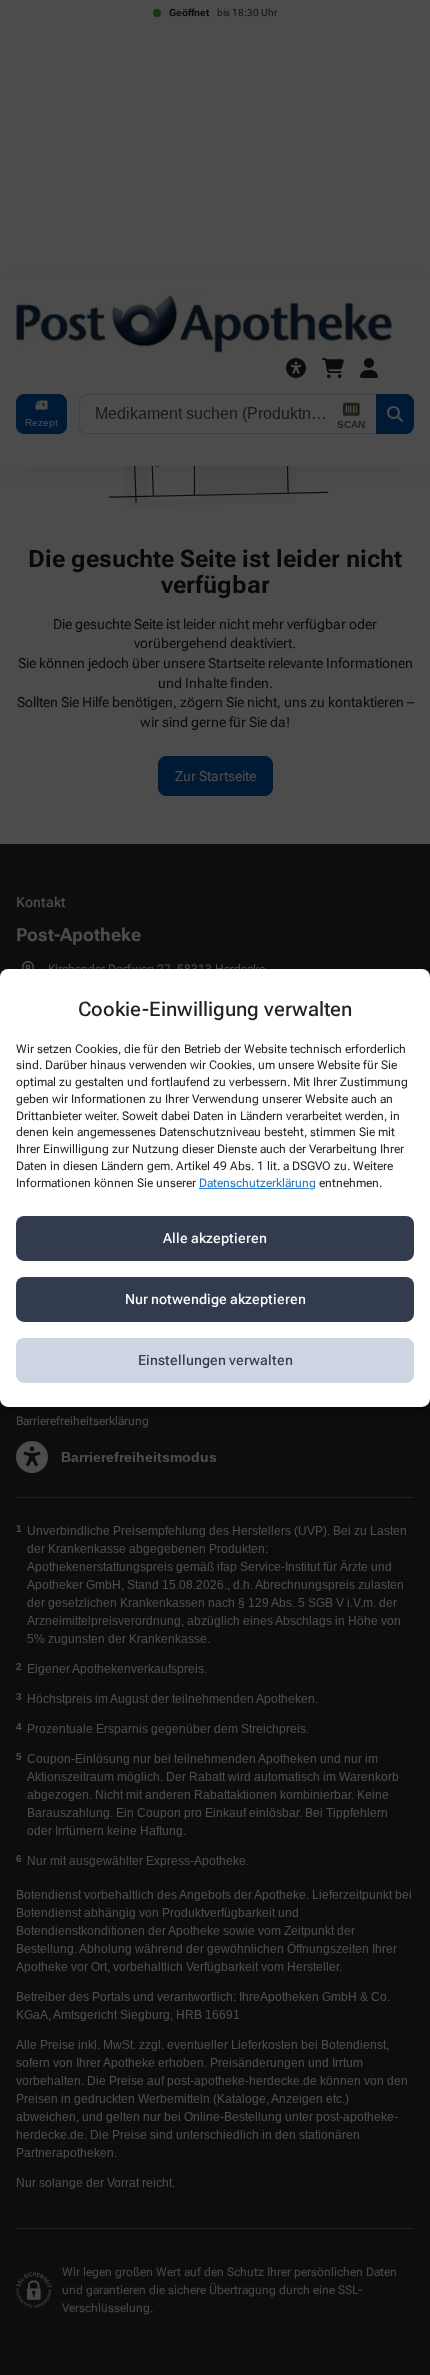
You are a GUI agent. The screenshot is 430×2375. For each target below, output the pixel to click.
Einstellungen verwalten (215, 1360)
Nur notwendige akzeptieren (215, 1299)
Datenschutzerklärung (257, 1183)
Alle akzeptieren (215, 1238)
